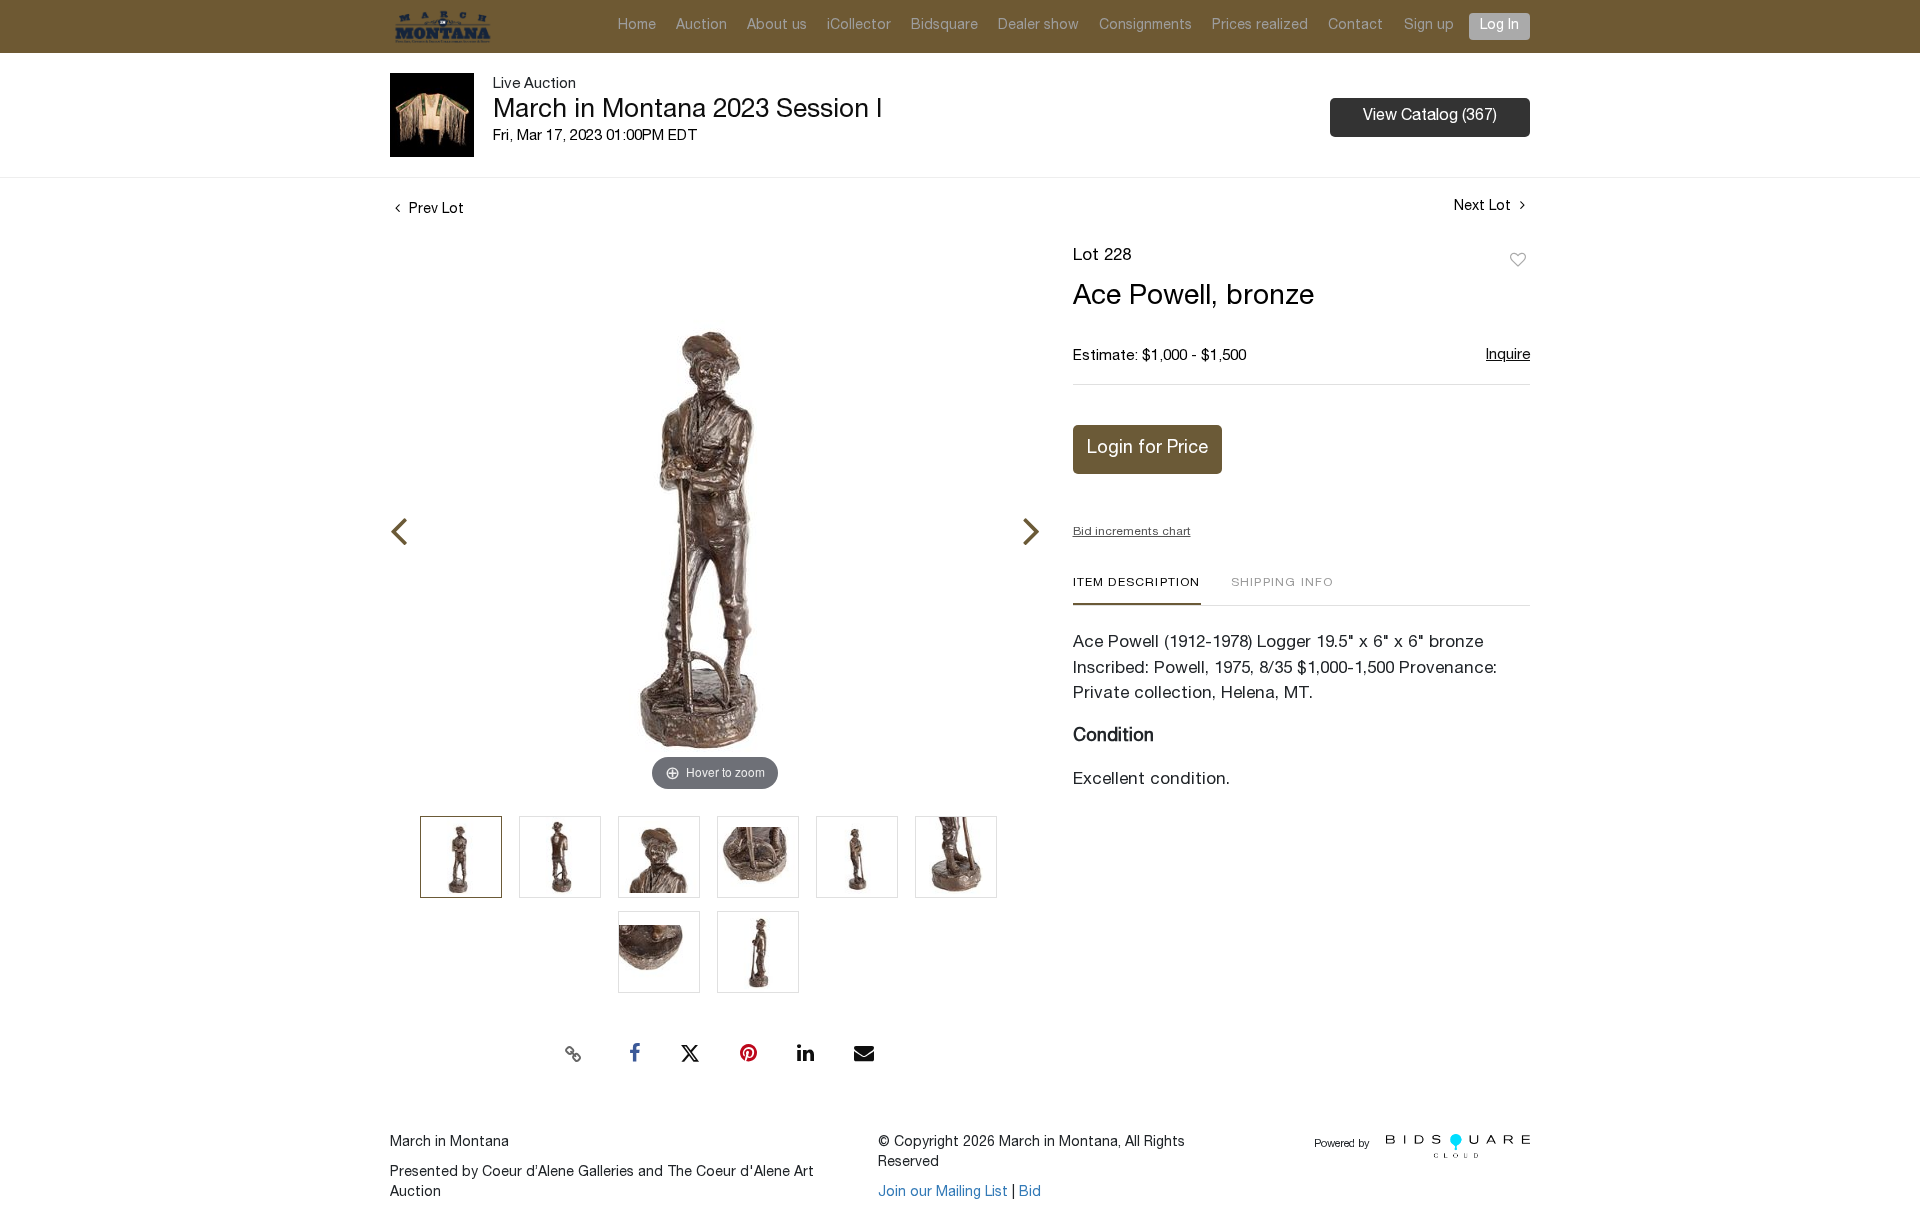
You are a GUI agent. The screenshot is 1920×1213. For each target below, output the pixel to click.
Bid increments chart (1132, 532)
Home (637, 26)
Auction (701, 26)
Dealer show (1038, 26)
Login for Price (1147, 449)
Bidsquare (944, 26)
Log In (1499, 26)
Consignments (1145, 26)
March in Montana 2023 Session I (687, 111)
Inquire (1508, 355)
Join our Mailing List (943, 1193)
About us (777, 26)
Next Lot (1484, 207)
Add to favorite (1518, 261)
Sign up (1429, 26)
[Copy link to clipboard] (574, 1054)
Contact (1355, 26)
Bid (1030, 1193)
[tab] (1137, 590)
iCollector (859, 26)
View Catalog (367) (1430, 117)
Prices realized (1260, 26)
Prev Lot (434, 210)
